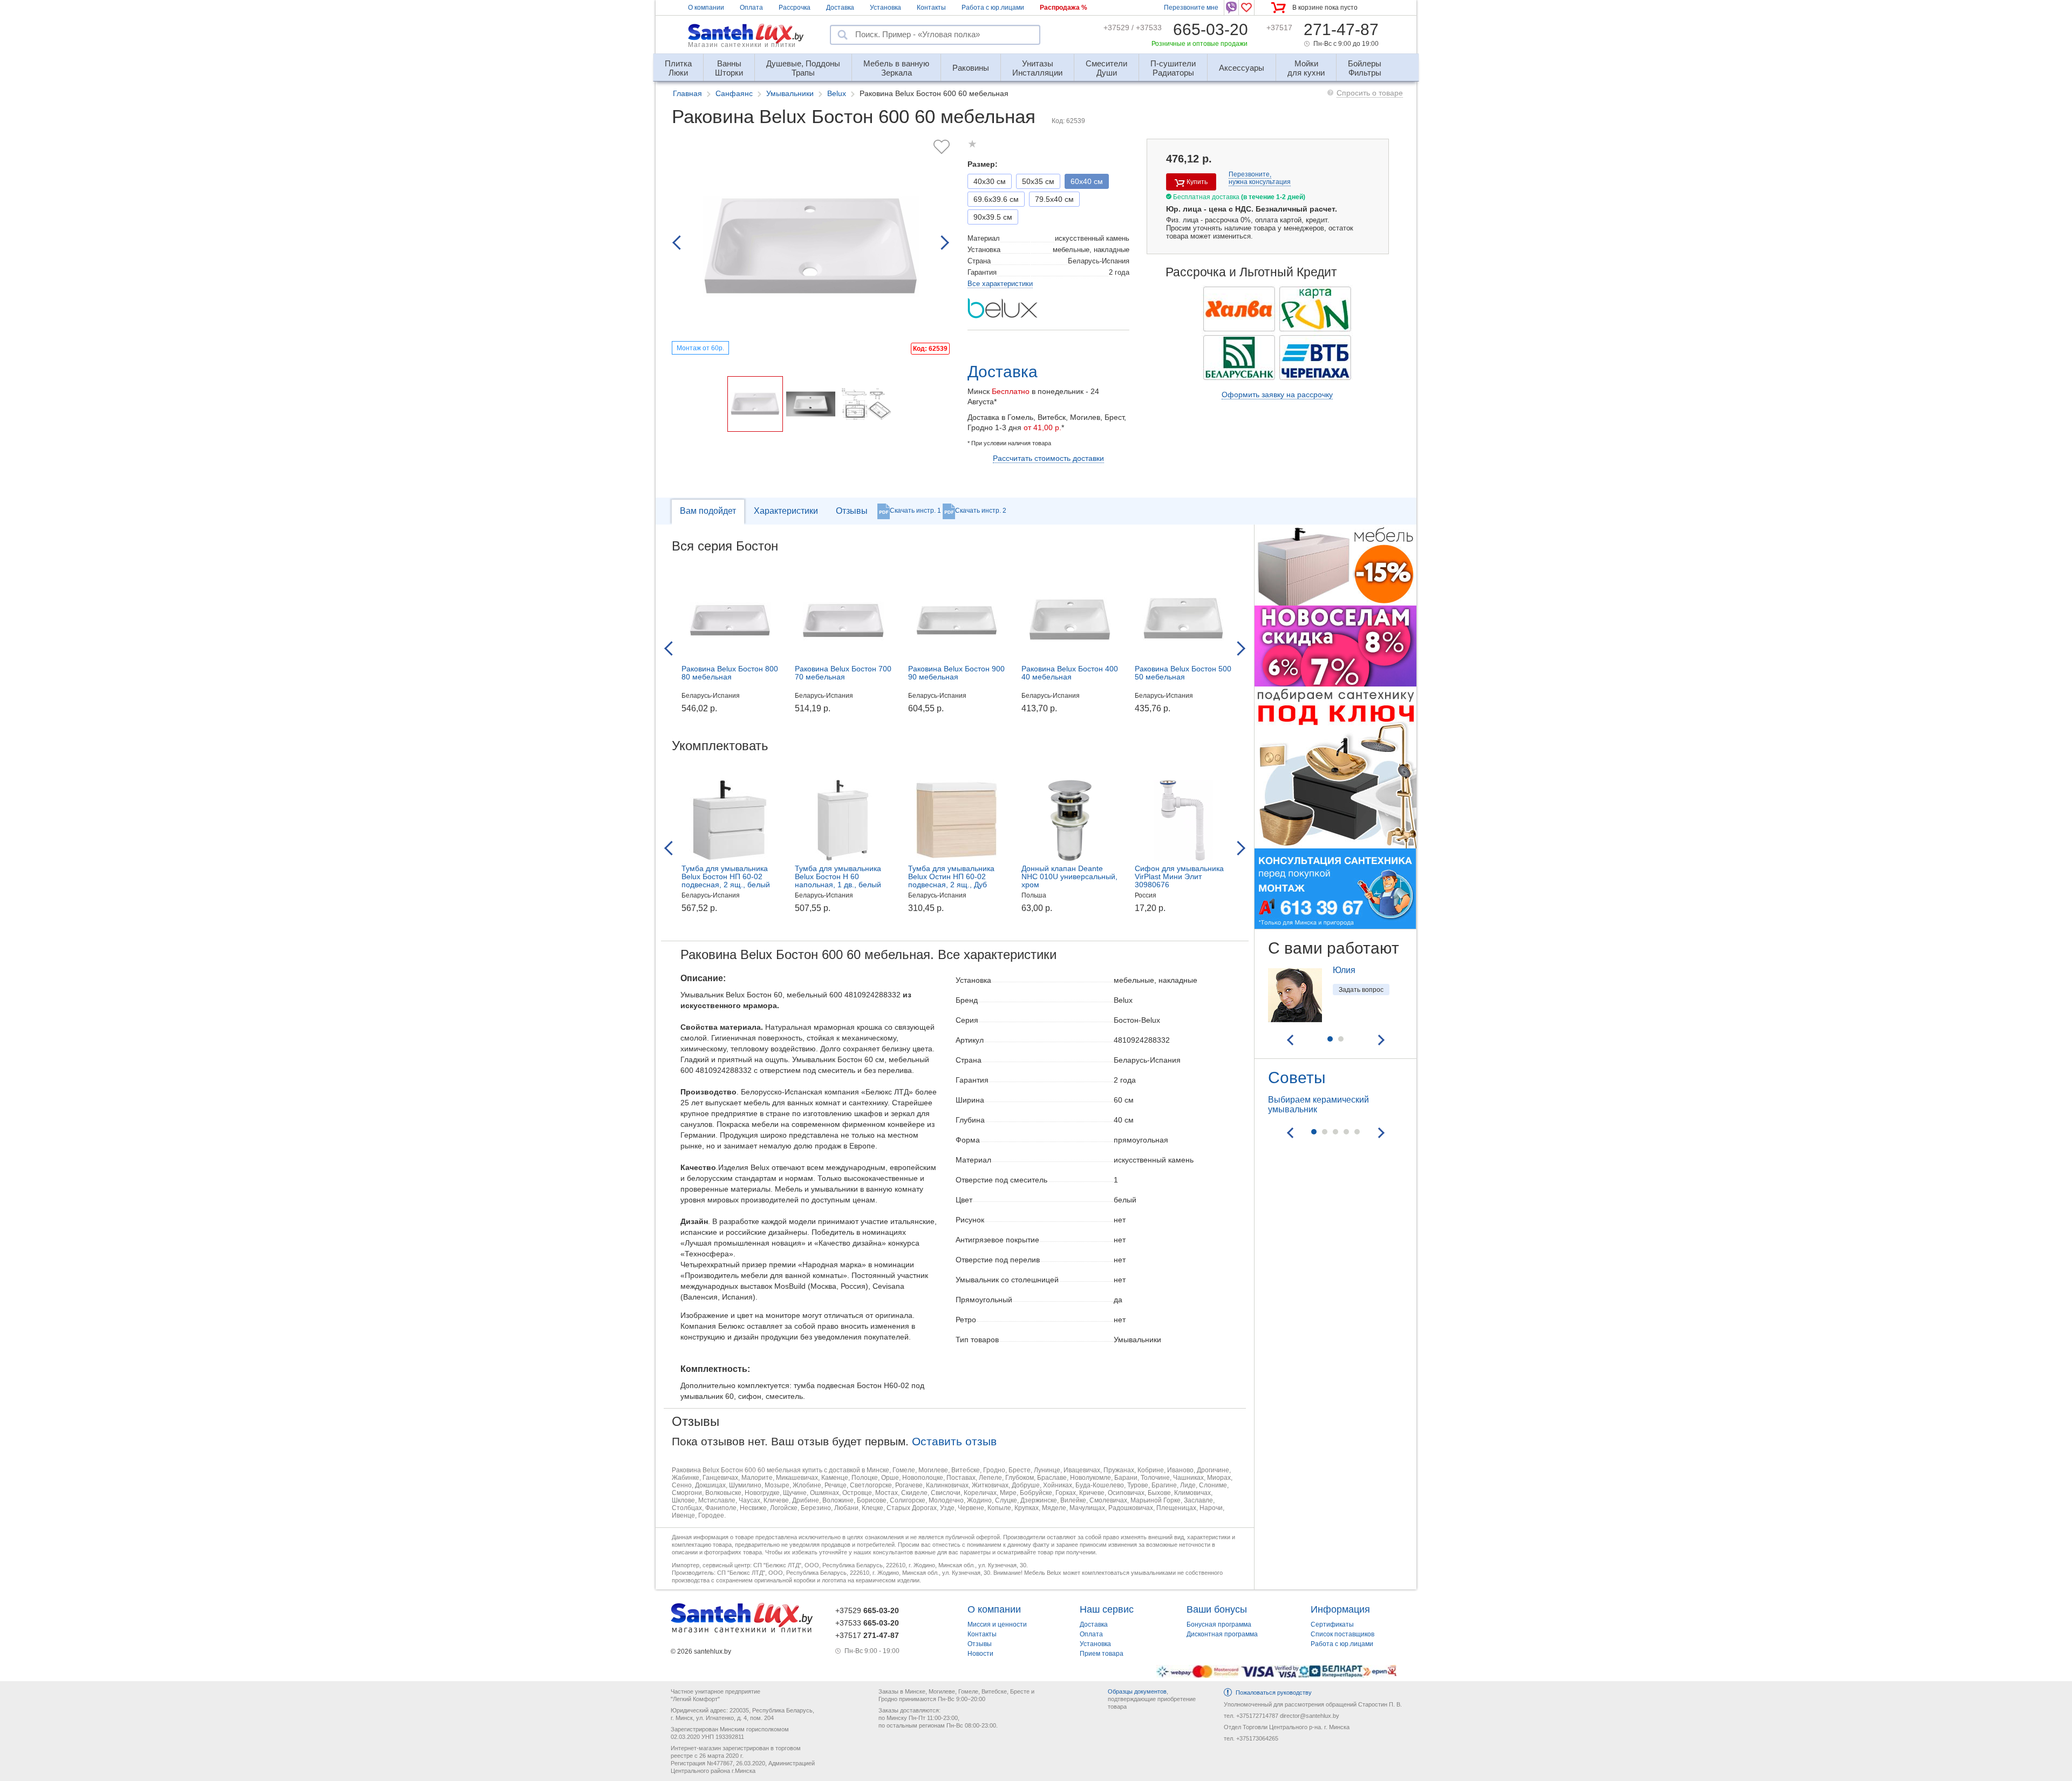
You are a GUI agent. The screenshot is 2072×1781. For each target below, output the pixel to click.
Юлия (1344, 970)
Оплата (751, 8)
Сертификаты (1332, 1624)
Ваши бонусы (1217, 1609)
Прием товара (1102, 1654)
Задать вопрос (1361, 990)
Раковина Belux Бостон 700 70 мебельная (843, 673)
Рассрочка (795, 8)
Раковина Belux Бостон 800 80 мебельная (730, 673)
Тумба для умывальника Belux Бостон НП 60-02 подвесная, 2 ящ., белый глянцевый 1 (726, 881)
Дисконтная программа (1222, 1634)
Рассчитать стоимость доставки (1048, 458)
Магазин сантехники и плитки (742, 45)
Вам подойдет (708, 511)
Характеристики (786, 511)
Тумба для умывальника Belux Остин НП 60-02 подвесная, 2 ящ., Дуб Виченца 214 (951, 881)
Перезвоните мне (1191, 8)
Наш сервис (1107, 1609)
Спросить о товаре (1370, 93)
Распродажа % (1064, 8)
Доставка (840, 8)
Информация (1340, 1609)
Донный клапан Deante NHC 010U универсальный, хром (1069, 876)
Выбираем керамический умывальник (1318, 1104)
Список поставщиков (1342, 1634)
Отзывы (852, 511)
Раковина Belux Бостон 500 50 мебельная (1183, 673)
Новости (980, 1654)
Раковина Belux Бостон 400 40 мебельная (1070, 673)
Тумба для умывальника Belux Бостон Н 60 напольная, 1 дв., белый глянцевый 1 (838, 881)
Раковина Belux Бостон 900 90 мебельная (956, 673)
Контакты (931, 8)
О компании (706, 8)
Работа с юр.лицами (993, 8)
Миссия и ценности (997, 1624)
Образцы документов (1137, 1691)
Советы (1297, 1078)
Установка (885, 8)
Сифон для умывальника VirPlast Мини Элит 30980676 (1179, 876)
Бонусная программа (1219, 1624)
